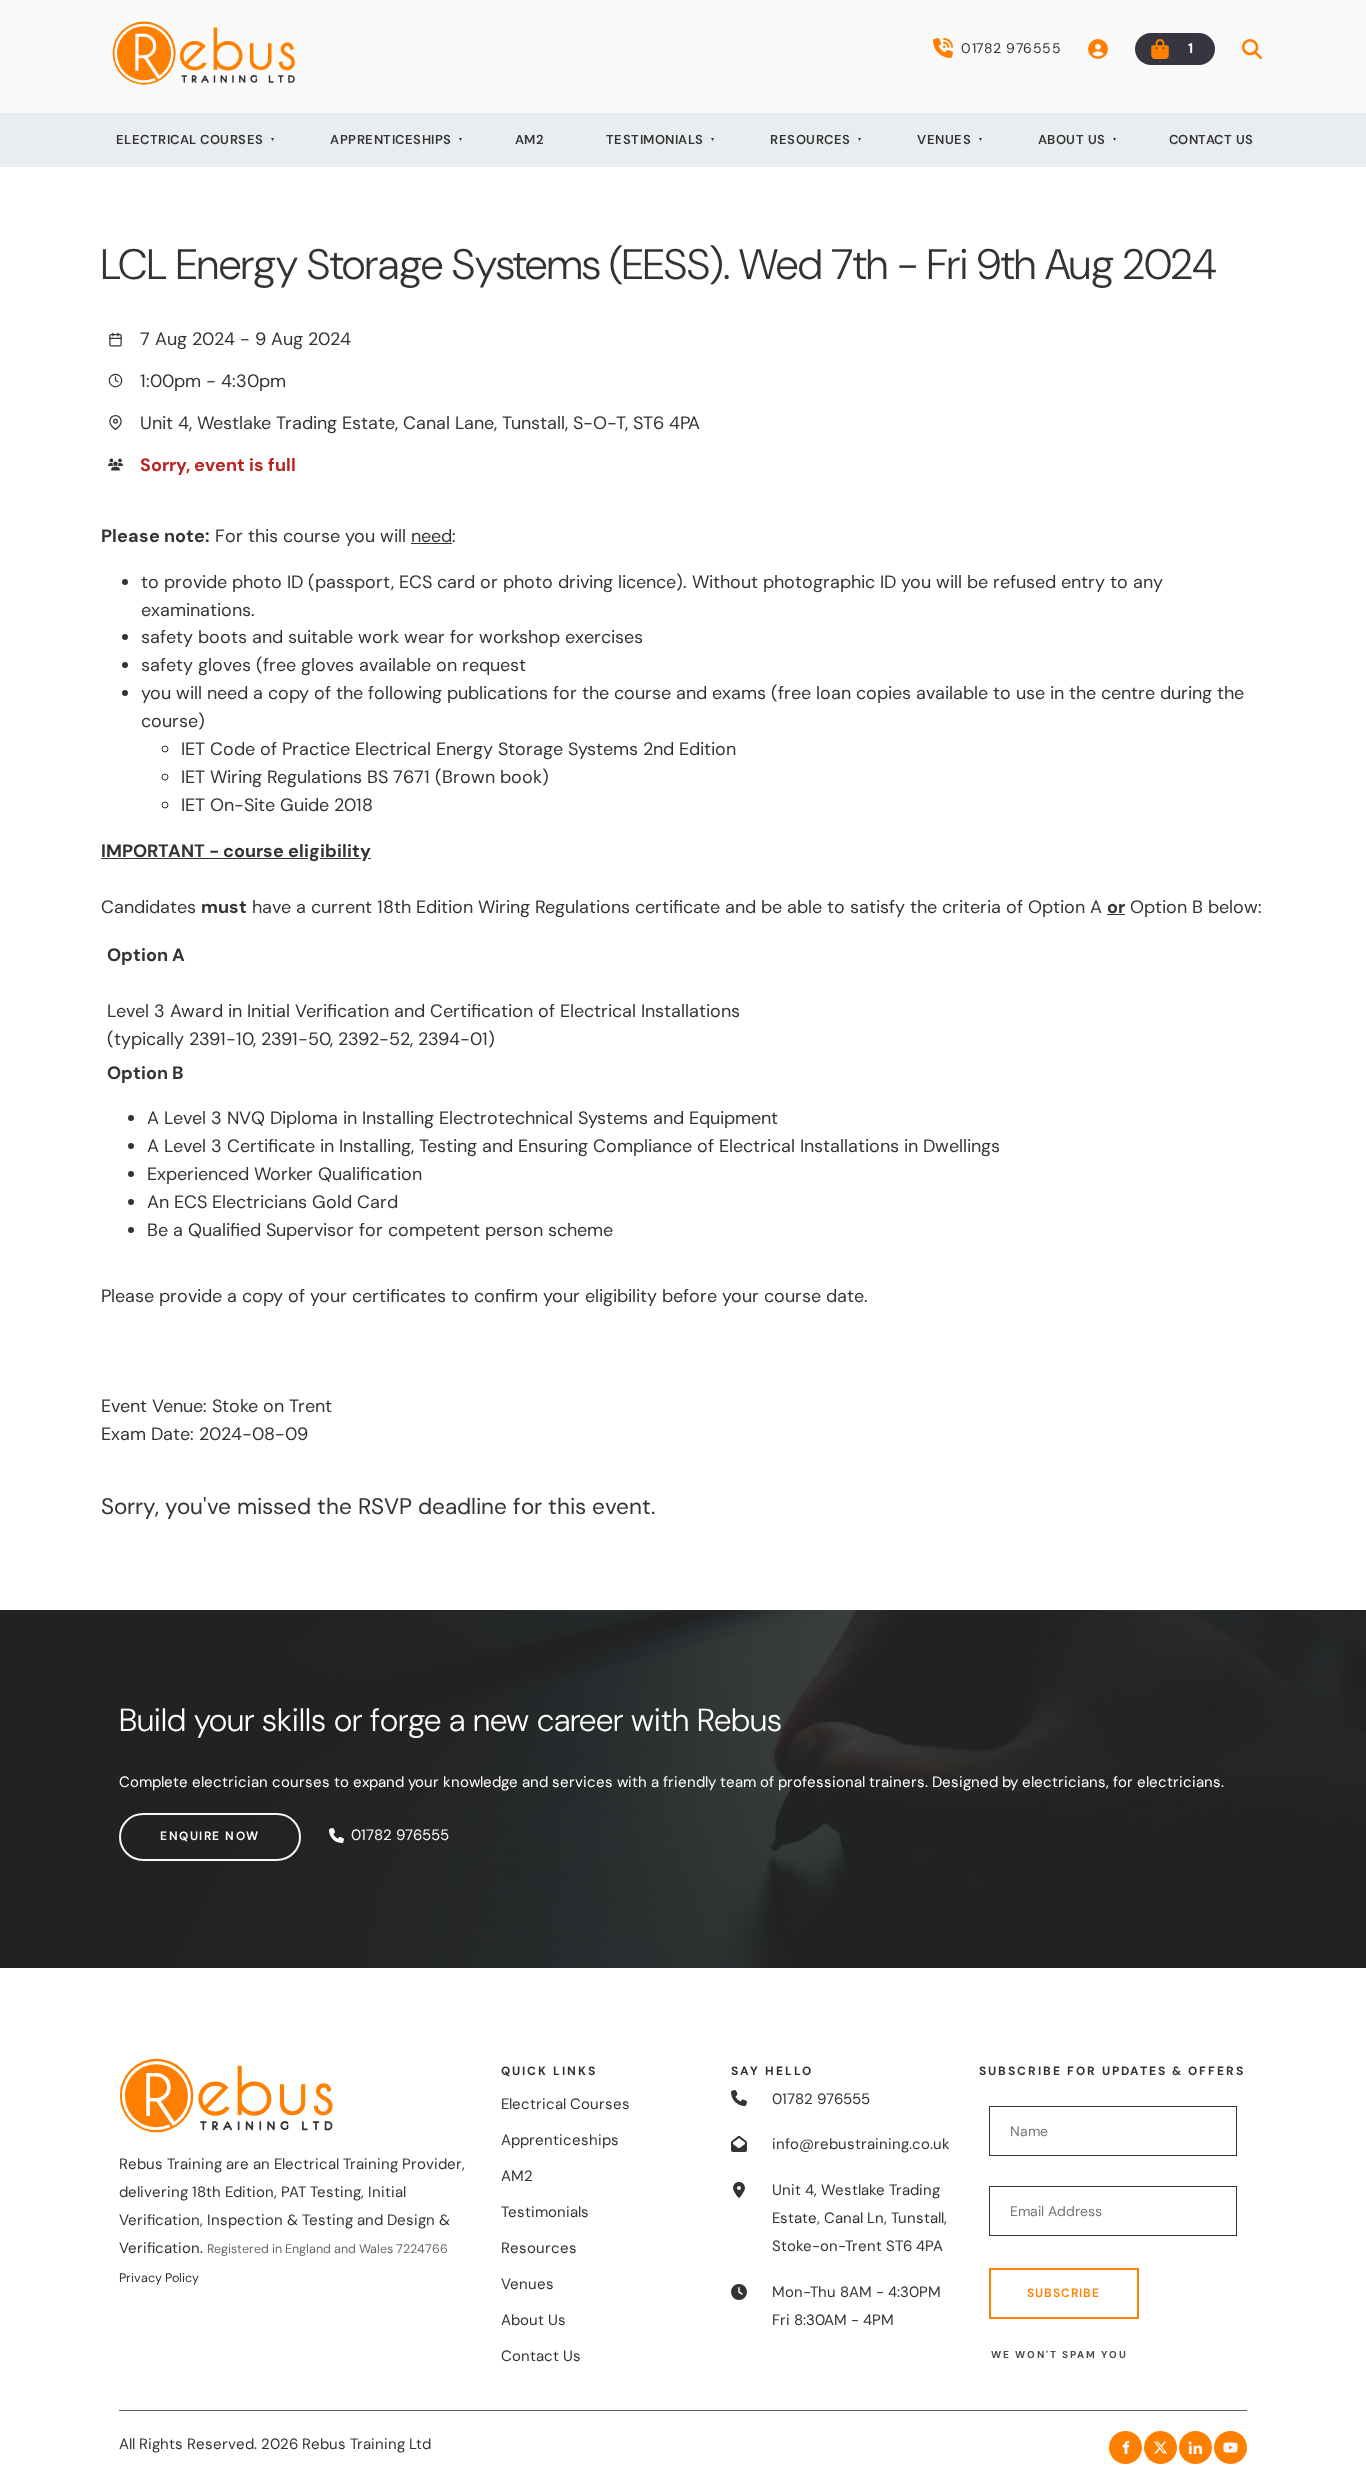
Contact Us (1211, 139)
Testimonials (655, 139)
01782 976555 (1011, 48)
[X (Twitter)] (1160, 2447)
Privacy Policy (159, 2278)
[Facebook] (1125, 2447)
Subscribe (1063, 2293)
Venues (944, 139)
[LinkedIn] (1195, 2447)
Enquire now (169, 1826)
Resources (810, 139)
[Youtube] (1230, 2447)
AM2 (530, 139)
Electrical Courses (190, 139)
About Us (1072, 139)
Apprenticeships (391, 139)
